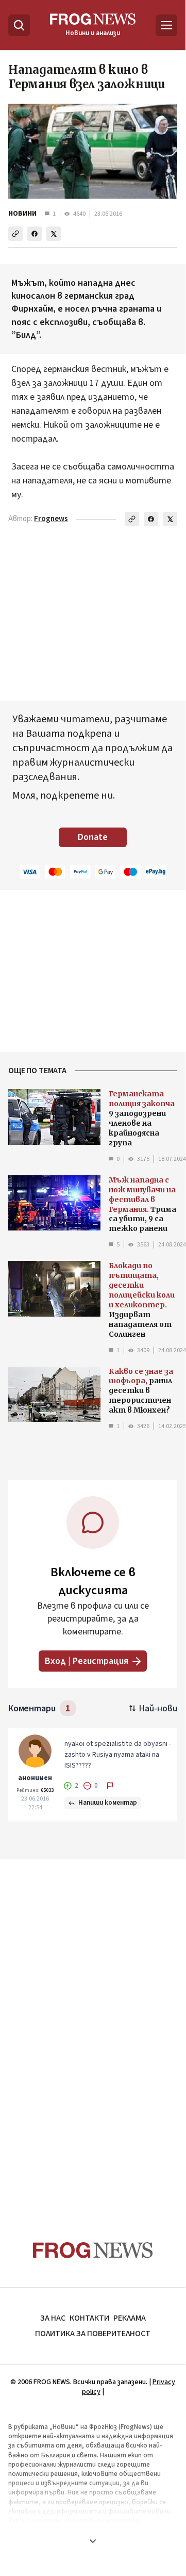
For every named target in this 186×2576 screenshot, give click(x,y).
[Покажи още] (93, 2541)
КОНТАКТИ (89, 2318)
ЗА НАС (53, 2318)
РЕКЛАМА (130, 2318)
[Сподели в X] (54, 234)
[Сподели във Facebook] (35, 234)
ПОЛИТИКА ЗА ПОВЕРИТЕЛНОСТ (93, 2334)
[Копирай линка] (15, 234)
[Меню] (166, 25)
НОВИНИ (22, 214)
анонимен (35, 1778)
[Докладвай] (110, 1786)
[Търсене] (19, 25)
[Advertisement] (93, 2027)
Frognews (51, 519)
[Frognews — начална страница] (93, 2250)
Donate (93, 837)
